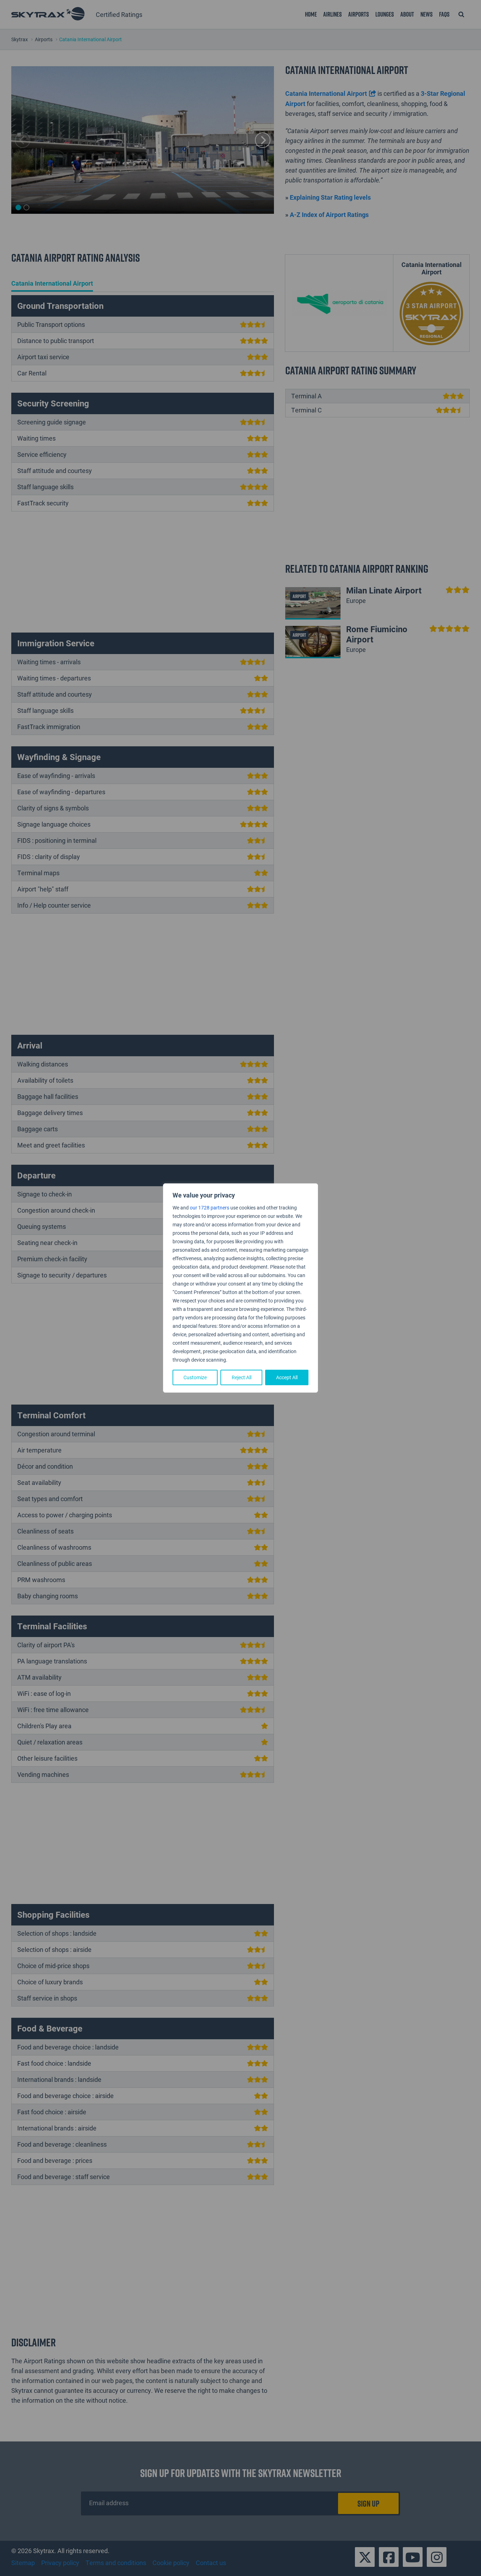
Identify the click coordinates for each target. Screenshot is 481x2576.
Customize (195, 1377)
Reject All (242, 1377)
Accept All (287, 1377)
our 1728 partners (210, 1208)
